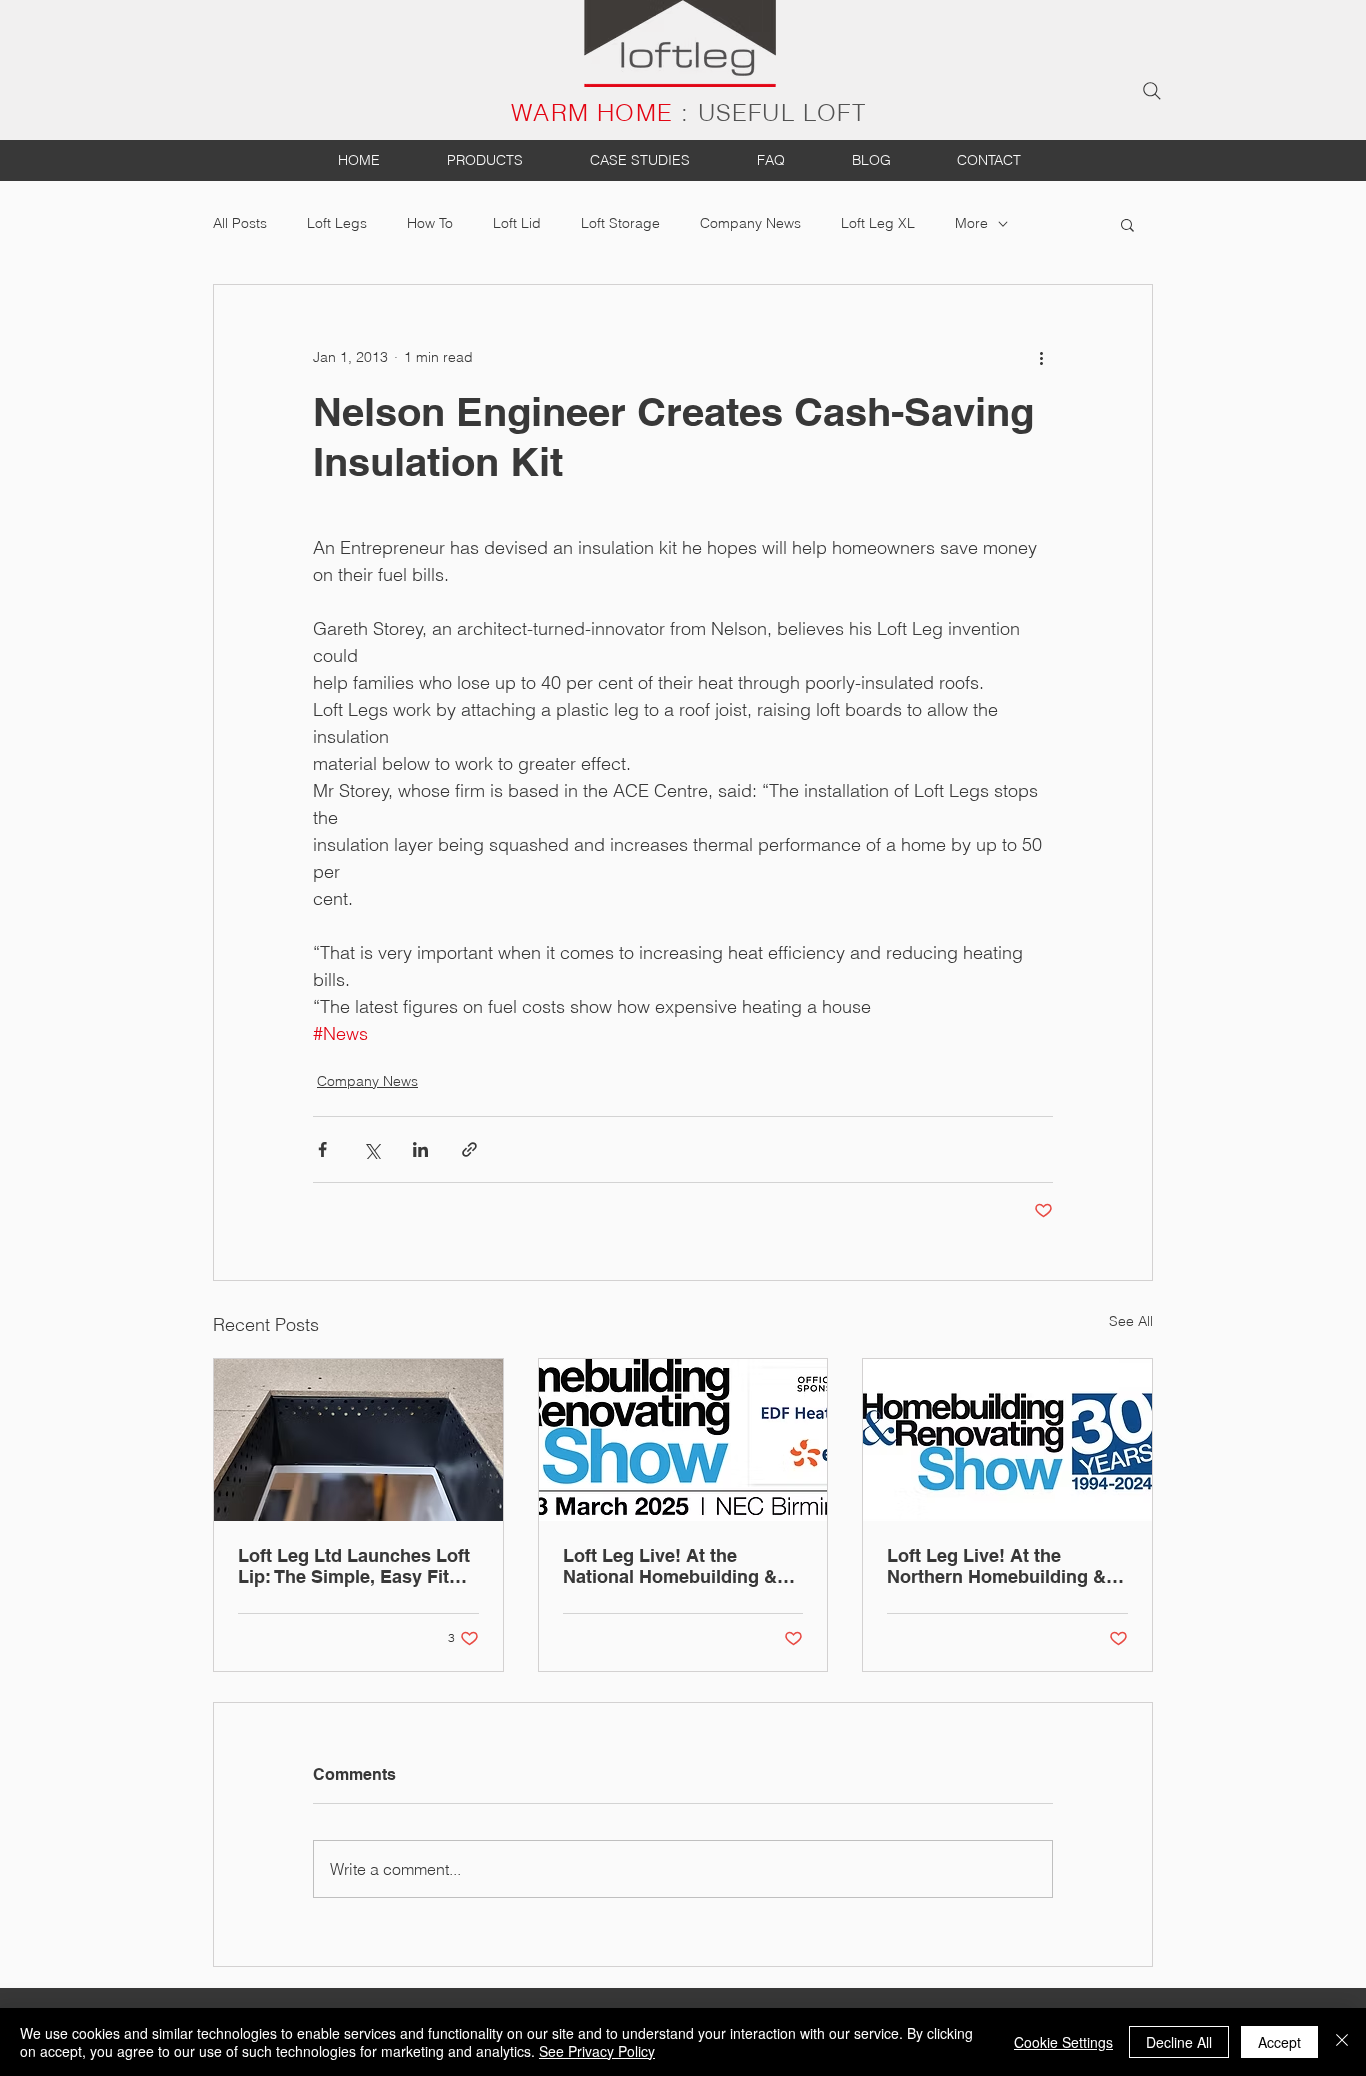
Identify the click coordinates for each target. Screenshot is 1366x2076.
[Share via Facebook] (322, 1149)
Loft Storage (620, 223)
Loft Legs (337, 223)
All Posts (240, 223)
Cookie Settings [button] (1063, 2042)
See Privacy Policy (597, 2051)
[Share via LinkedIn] (420, 1149)
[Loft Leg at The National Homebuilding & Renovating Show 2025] (683, 1440)
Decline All (1179, 2042)
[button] (1127, 224)
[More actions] (1041, 357)
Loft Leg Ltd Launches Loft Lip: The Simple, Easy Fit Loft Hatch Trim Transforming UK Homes (354, 1566)
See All (1131, 1321)
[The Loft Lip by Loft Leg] (358, 1440)
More (971, 223)
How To (430, 223)
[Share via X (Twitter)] (371, 1149)
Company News (750, 223)
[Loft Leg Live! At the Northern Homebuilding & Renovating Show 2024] (1007, 1440)
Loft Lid (517, 223)
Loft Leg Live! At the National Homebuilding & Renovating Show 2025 (670, 1566)
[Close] (1342, 2042)
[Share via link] (469, 1149)
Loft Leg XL (878, 223)
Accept (1279, 2042)
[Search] (1152, 91)
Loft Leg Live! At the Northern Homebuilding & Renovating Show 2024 (996, 1566)
